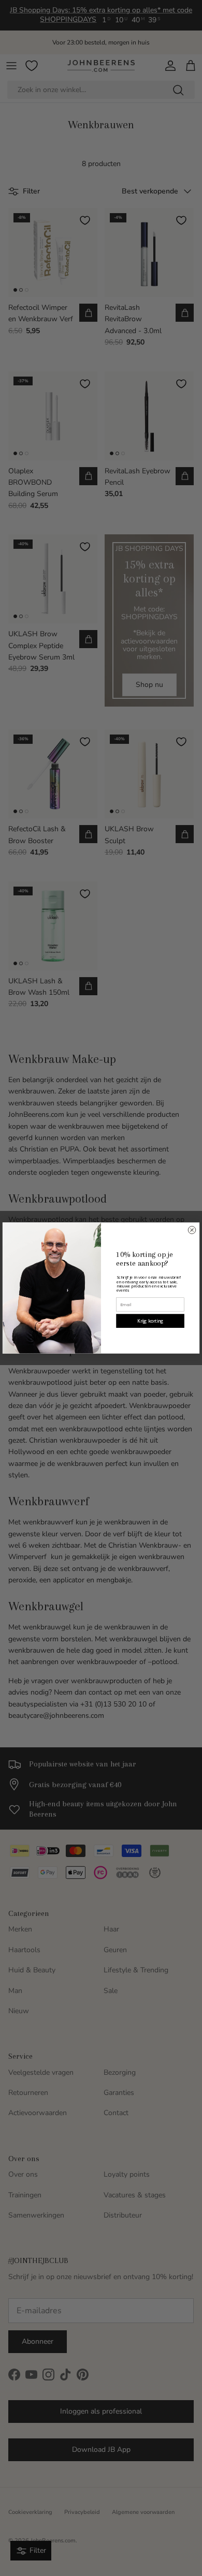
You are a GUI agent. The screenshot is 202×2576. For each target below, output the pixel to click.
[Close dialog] (192, 1230)
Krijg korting (150, 1321)
